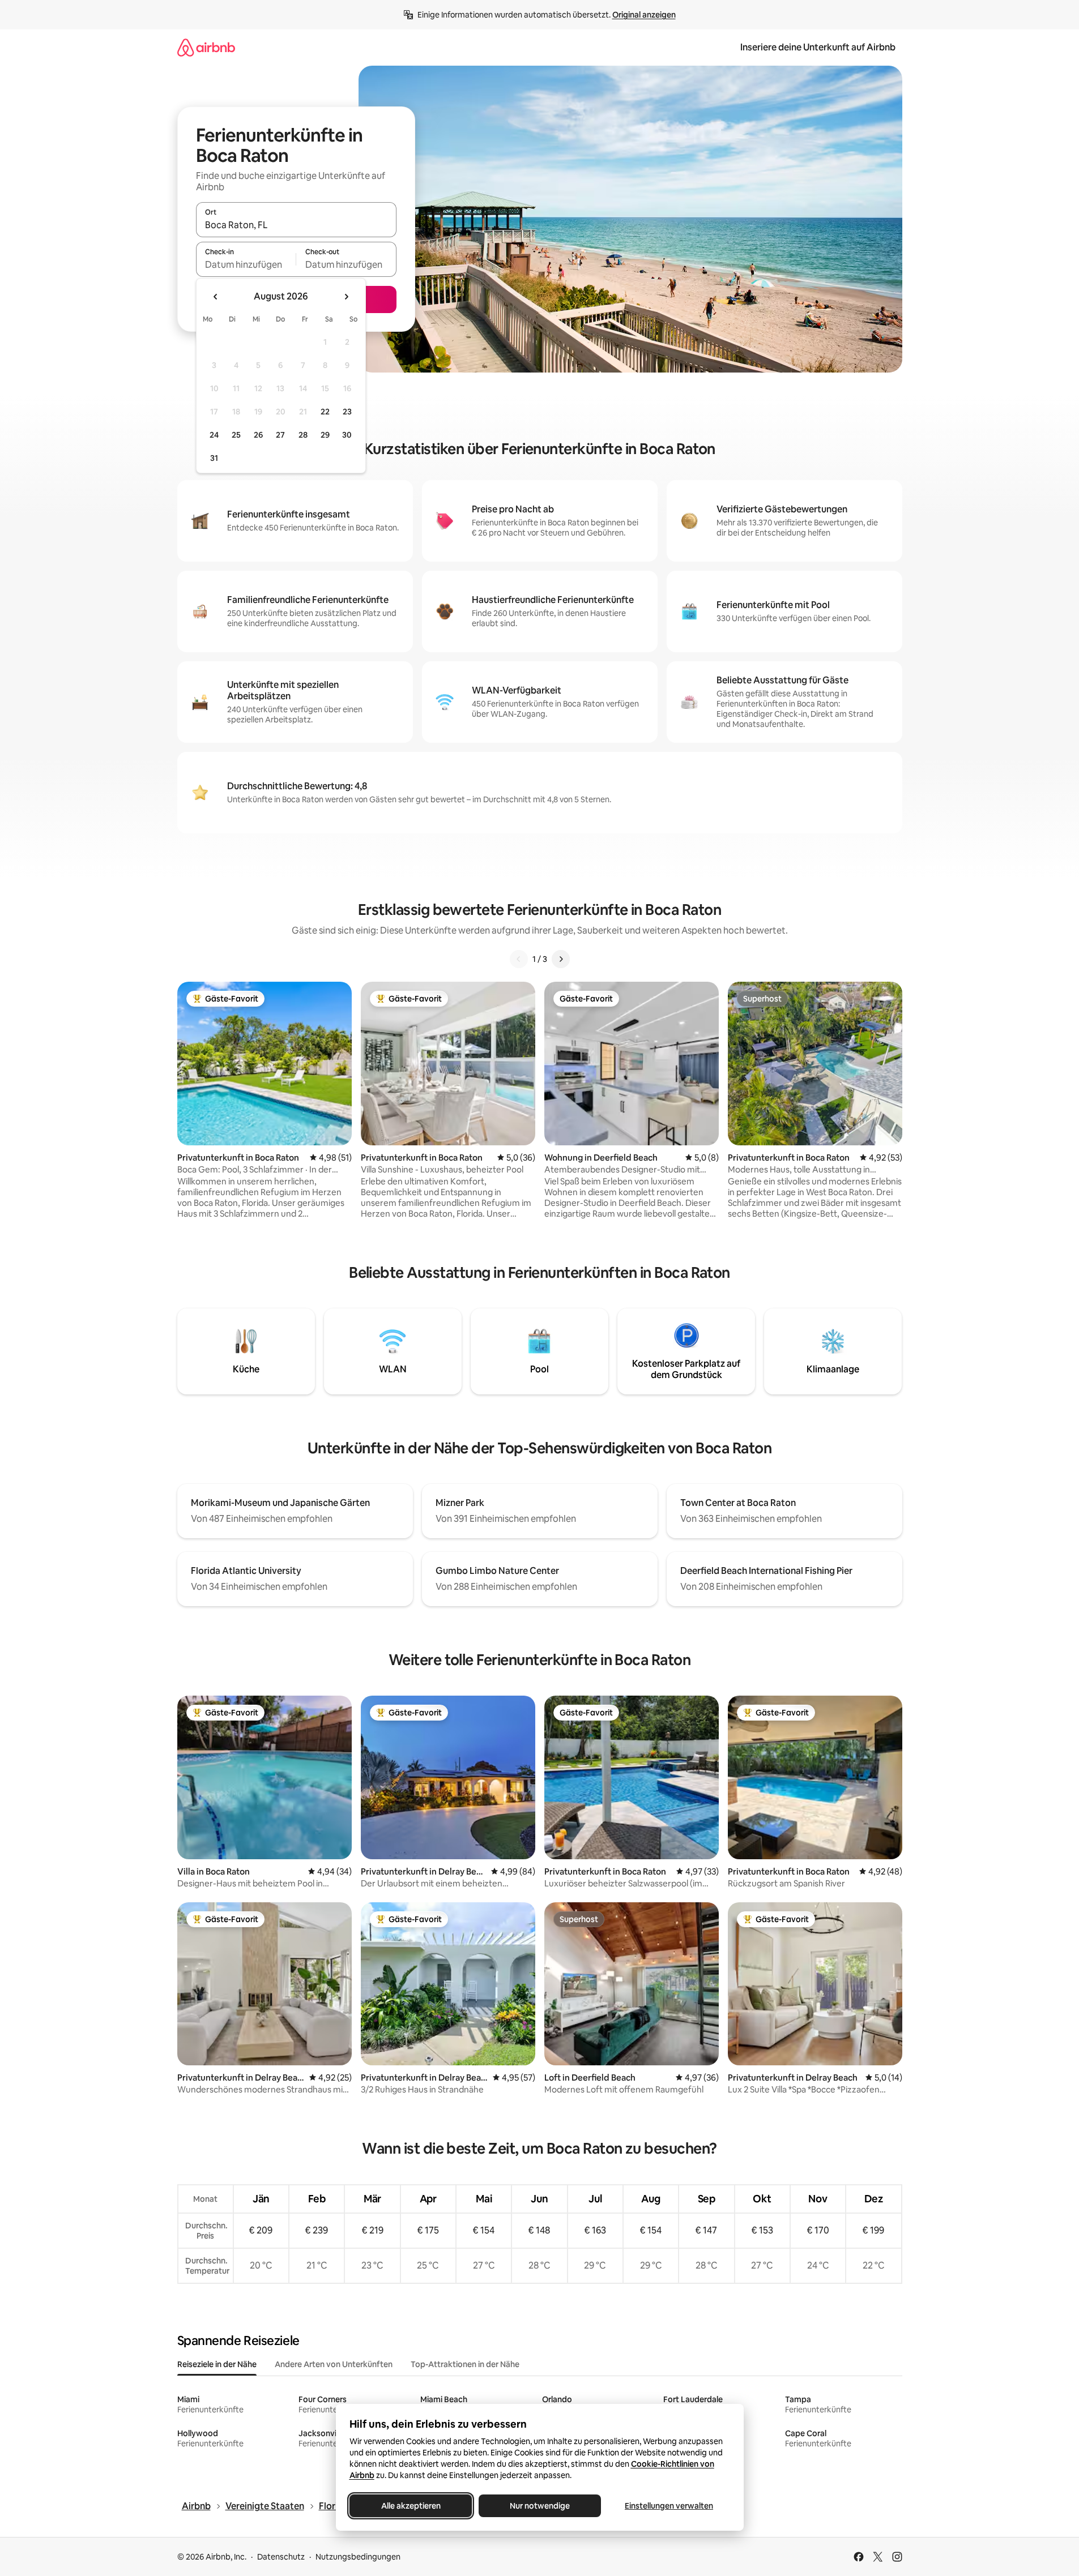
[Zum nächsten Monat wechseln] (346, 297)
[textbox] (246, 264)
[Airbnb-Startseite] (206, 47)
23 (347, 412)
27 (280, 435)
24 (214, 435)
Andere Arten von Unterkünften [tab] (334, 2364)
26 (258, 435)
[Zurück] (519, 959)
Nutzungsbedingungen (358, 2557)
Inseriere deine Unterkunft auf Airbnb (818, 47)
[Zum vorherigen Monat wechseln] (216, 297)
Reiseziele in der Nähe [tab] (217, 2364)
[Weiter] (561, 959)
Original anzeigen (644, 15)
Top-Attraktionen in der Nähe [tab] (465, 2364)
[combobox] (296, 225)
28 (303, 435)
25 (236, 435)
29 (325, 435)
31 (214, 458)
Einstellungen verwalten (669, 2506)
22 (325, 412)
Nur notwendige (540, 2506)
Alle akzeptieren (410, 2506)
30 (347, 435)
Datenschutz (281, 2557)
